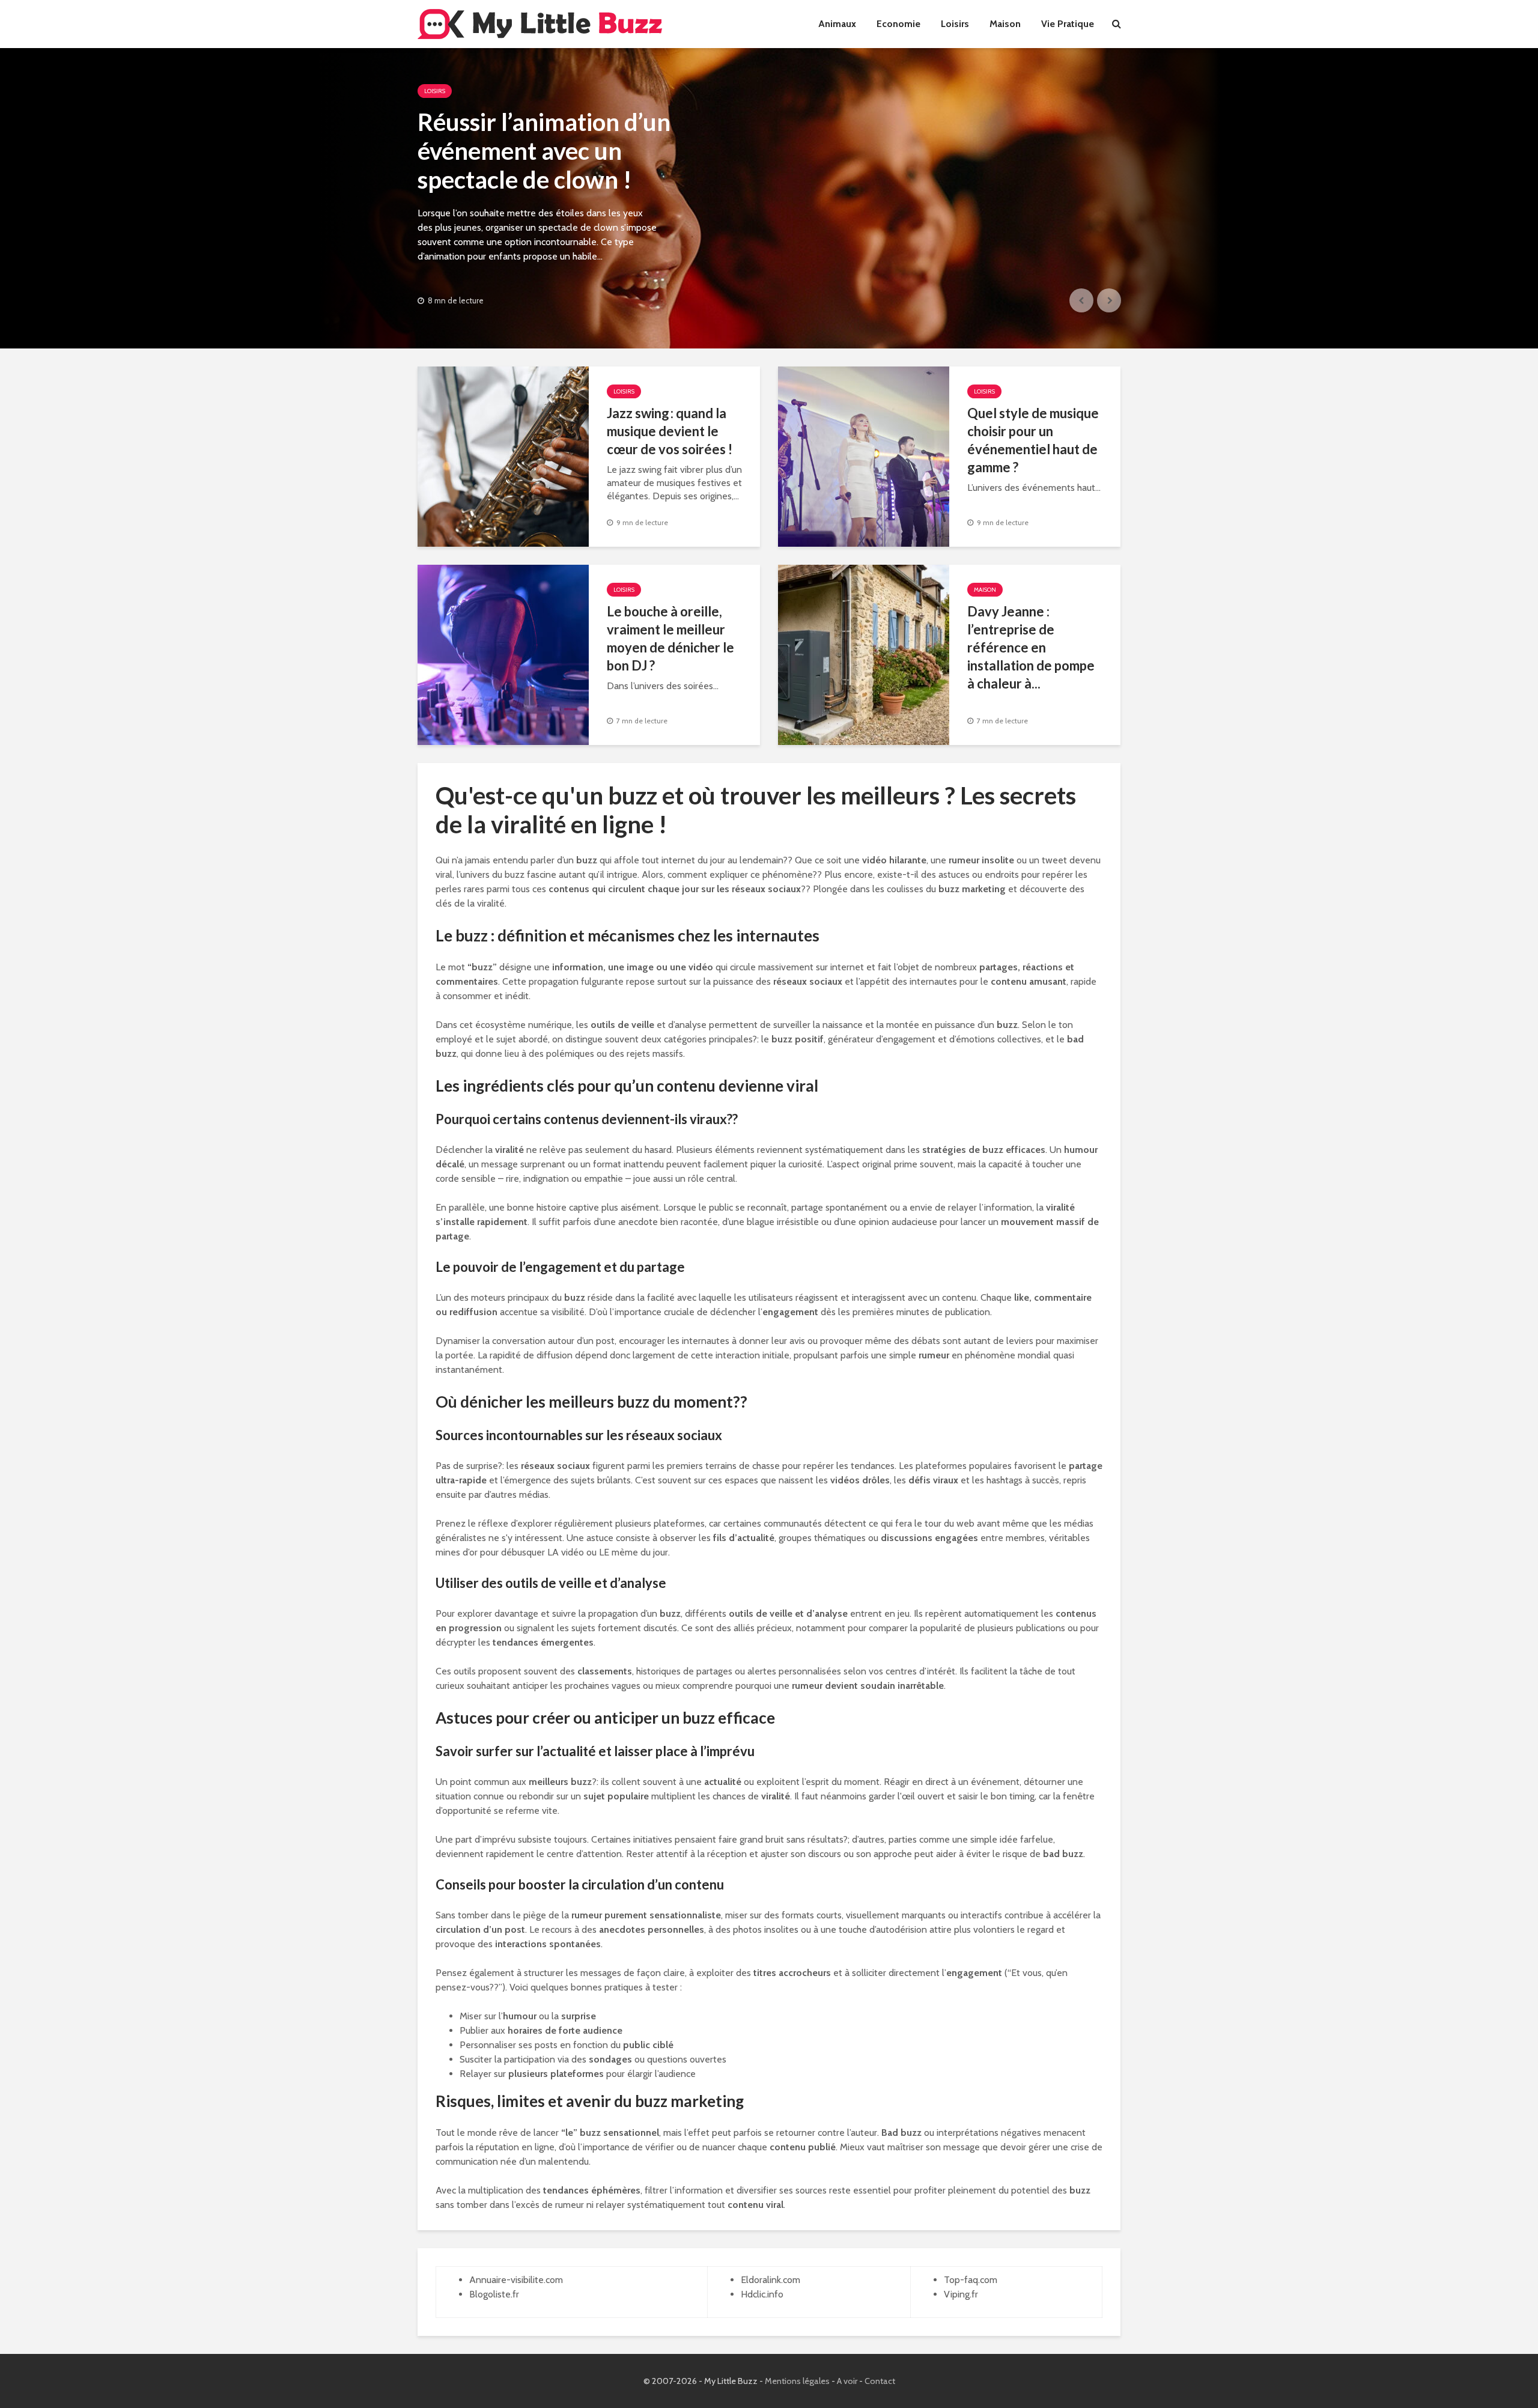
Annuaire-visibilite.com (516, 2280)
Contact (880, 2381)
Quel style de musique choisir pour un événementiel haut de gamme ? (1033, 440)
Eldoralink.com (771, 2280)
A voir (847, 2381)
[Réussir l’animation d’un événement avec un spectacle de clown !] (769, 198)
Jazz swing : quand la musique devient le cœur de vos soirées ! (670, 431)
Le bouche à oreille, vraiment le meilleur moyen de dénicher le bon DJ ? (670, 638)
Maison (1005, 24)
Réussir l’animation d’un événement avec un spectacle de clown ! (544, 151)
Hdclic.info (762, 2294)
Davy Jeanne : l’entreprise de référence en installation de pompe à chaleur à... (1031, 647)
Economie (898, 24)
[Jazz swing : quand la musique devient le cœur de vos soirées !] (503, 456)
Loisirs (955, 24)
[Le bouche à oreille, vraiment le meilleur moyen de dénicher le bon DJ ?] (503, 654)
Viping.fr (961, 2294)
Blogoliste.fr (494, 2294)
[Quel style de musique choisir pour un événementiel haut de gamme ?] (864, 456)
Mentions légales (797, 2381)
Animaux (837, 24)
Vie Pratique (1068, 24)
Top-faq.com (971, 2280)
